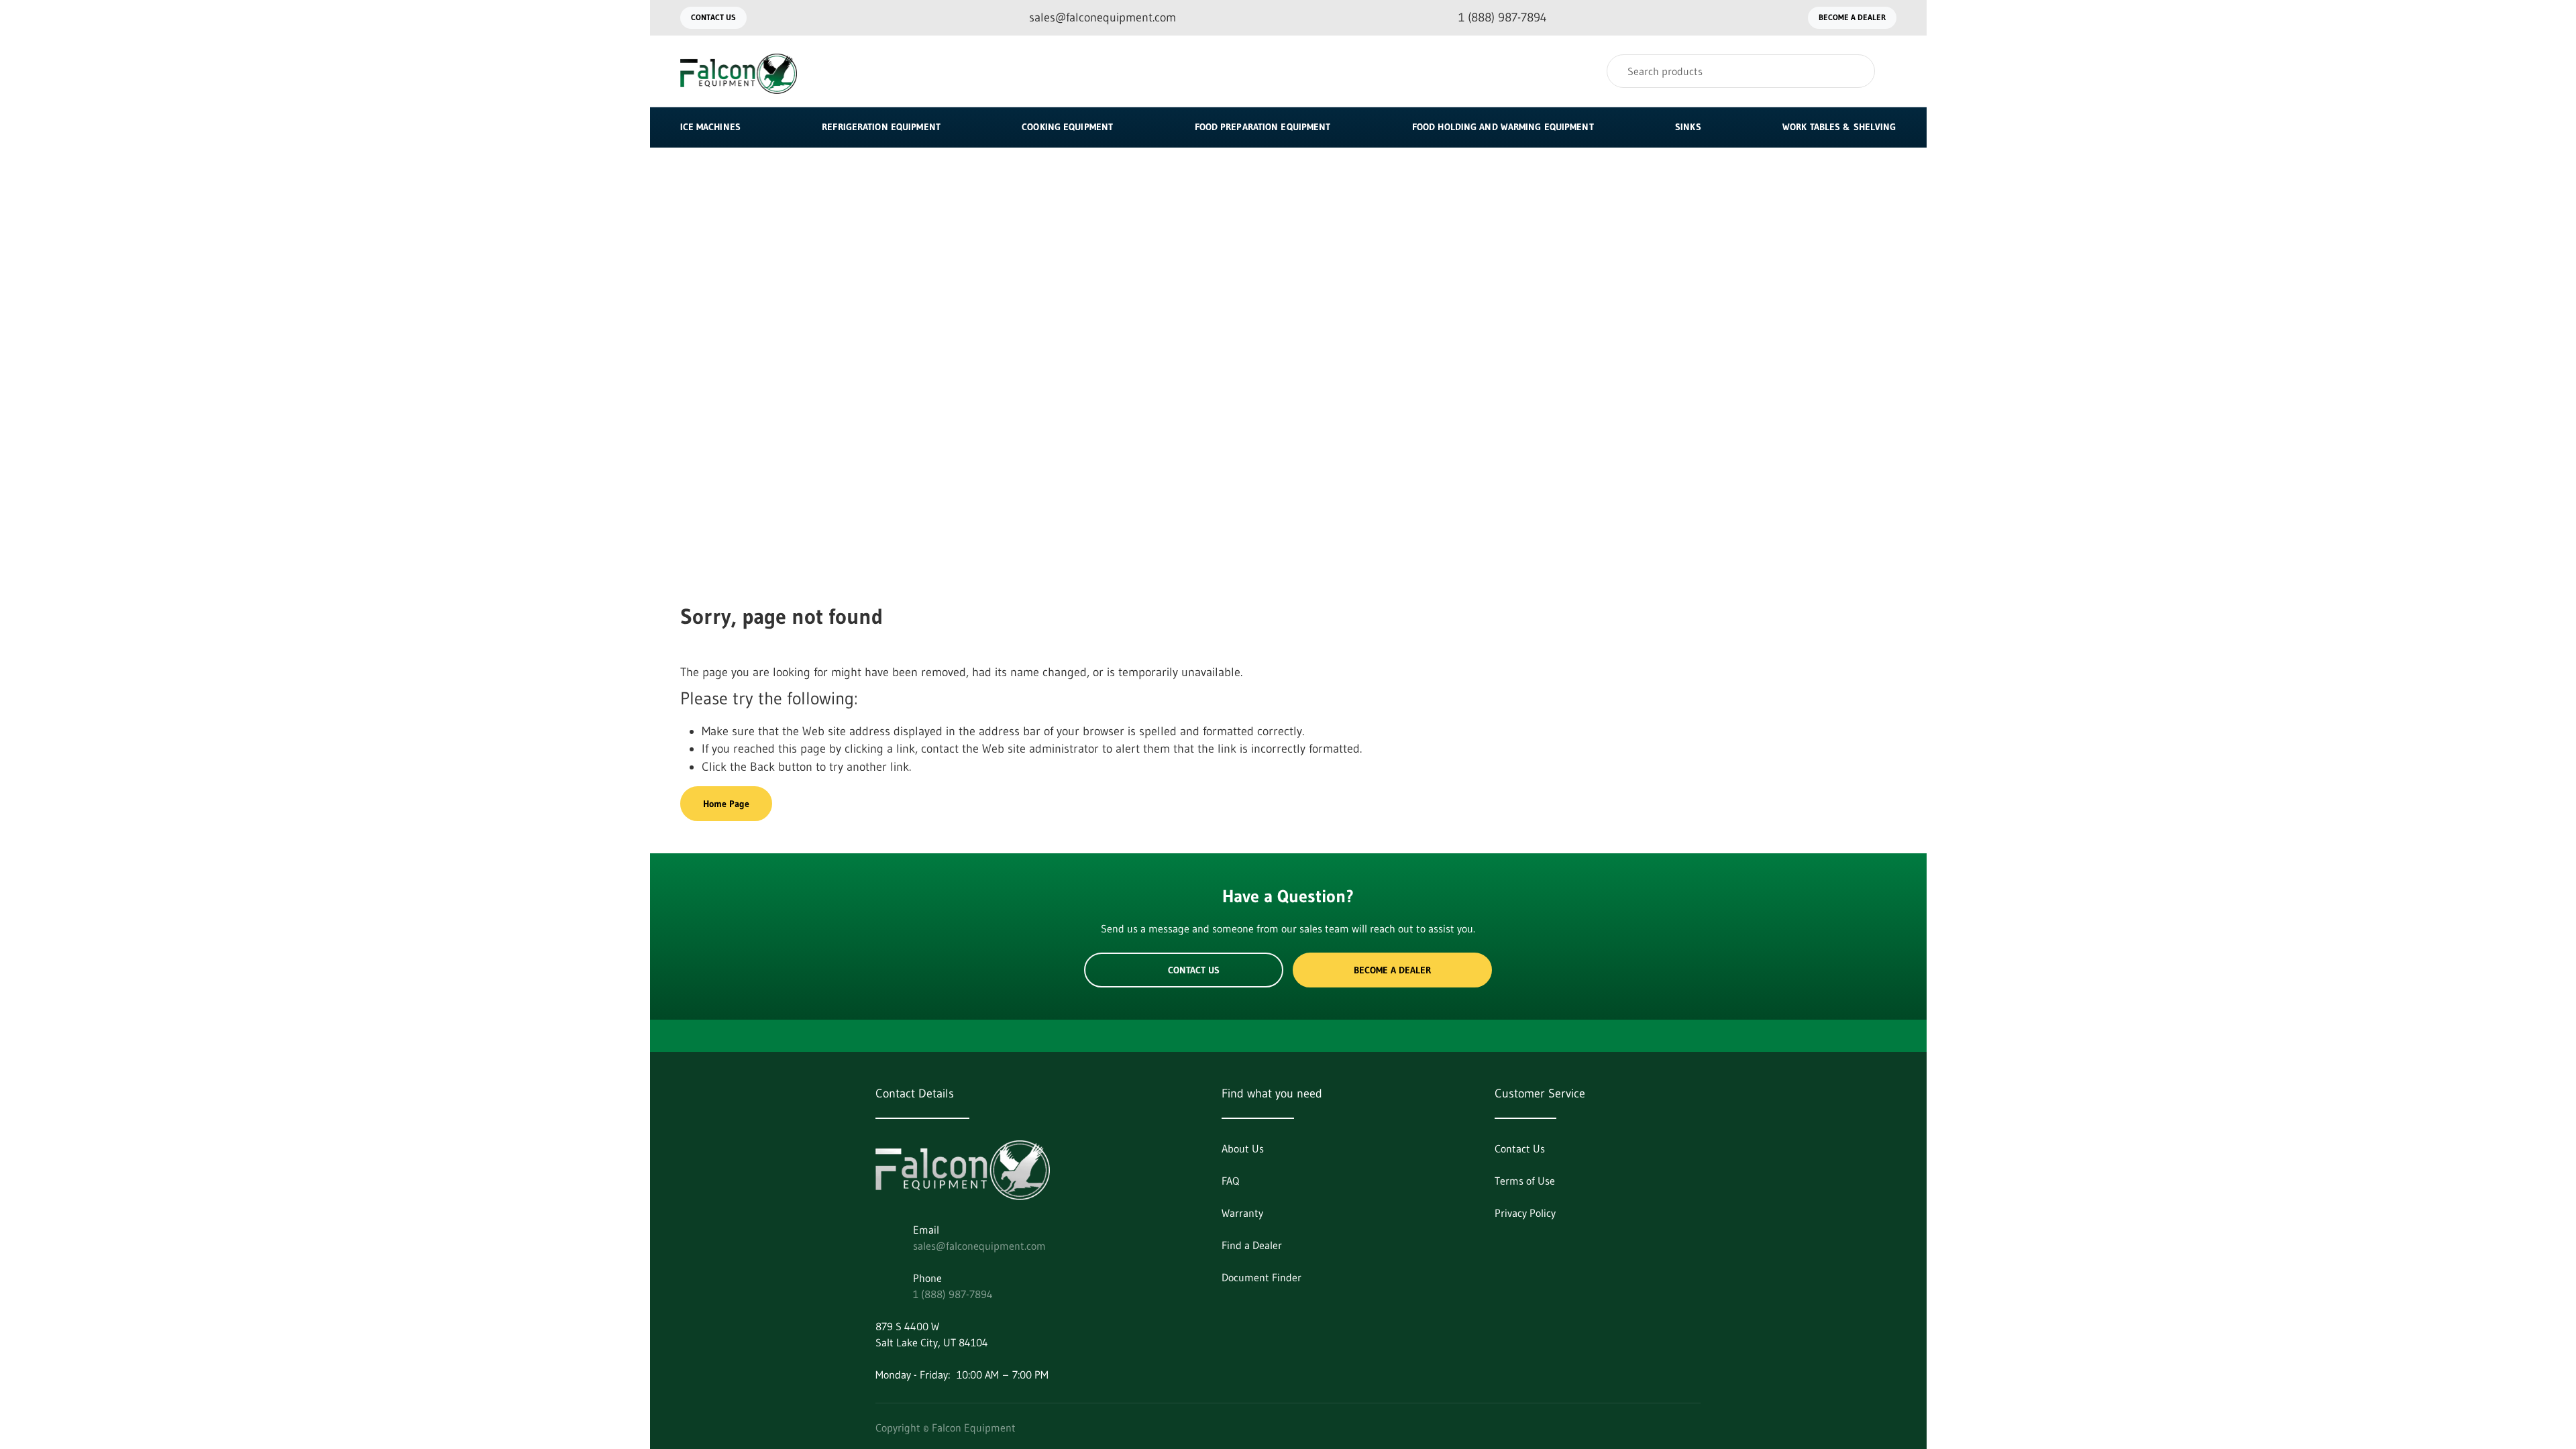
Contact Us (713, 17)
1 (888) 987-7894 (953, 1294)
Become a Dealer (1852, 17)
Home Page (726, 804)
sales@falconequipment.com (979, 1246)
